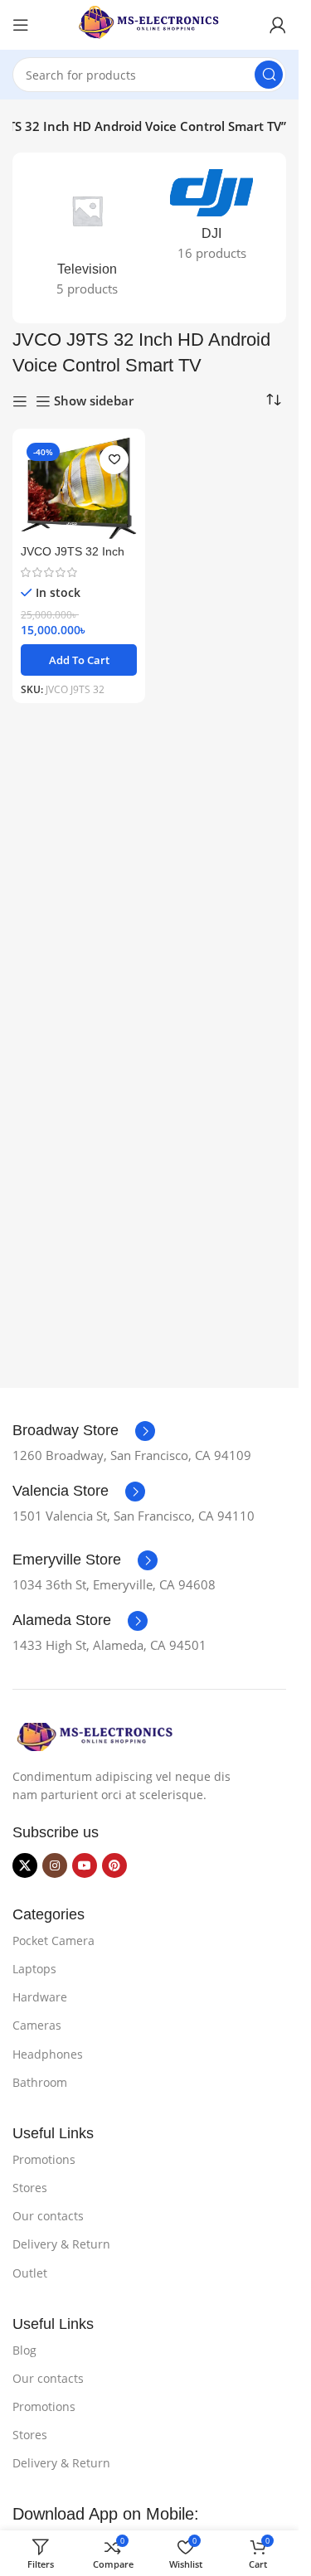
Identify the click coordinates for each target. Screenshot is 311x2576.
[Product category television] (87, 238)
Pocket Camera (53, 1940)
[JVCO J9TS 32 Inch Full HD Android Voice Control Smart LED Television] (79, 488)
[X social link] (25, 1865)
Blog (24, 2350)
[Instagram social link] (55, 1865)
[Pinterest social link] (114, 1865)
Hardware (40, 1997)
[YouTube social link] (85, 1865)
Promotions (44, 2159)
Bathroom (40, 2082)
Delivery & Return (61, 2244)
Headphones (48, 2054)
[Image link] (95, 1735)
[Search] (269, 75)
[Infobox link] (84, 1431)
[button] (79, 660)
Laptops (34, 1969)
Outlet (30, 2273)
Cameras (37, 2025)
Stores (30, 2188)
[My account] (278, 25)
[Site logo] (149, 23)
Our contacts (48, 2216)
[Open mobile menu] (21, 25)
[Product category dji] (211, 220)
